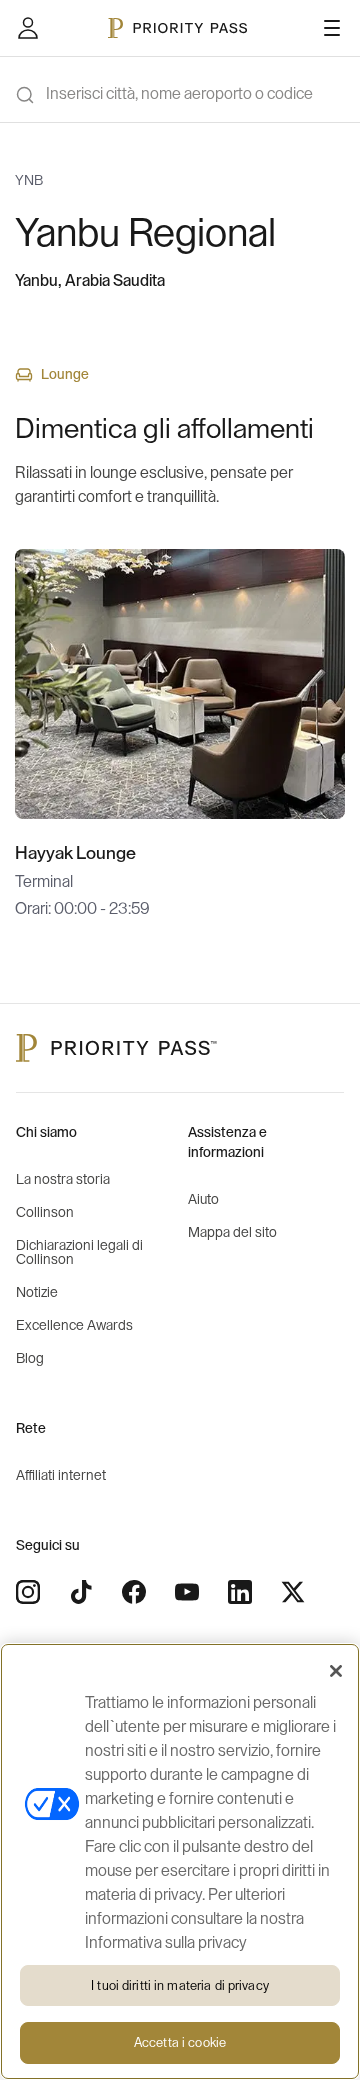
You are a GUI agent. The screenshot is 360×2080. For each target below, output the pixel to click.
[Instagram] (28, 1592)
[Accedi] (28, 28)
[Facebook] (134, 1592)
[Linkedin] (240, 1592)
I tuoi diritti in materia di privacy (180, 1985)
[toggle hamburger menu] (332, 28)
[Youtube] (187, 1592)
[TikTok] (81, 1592)
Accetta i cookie (180, 2042)
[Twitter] (293, 1592)
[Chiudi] (336, 1671)
